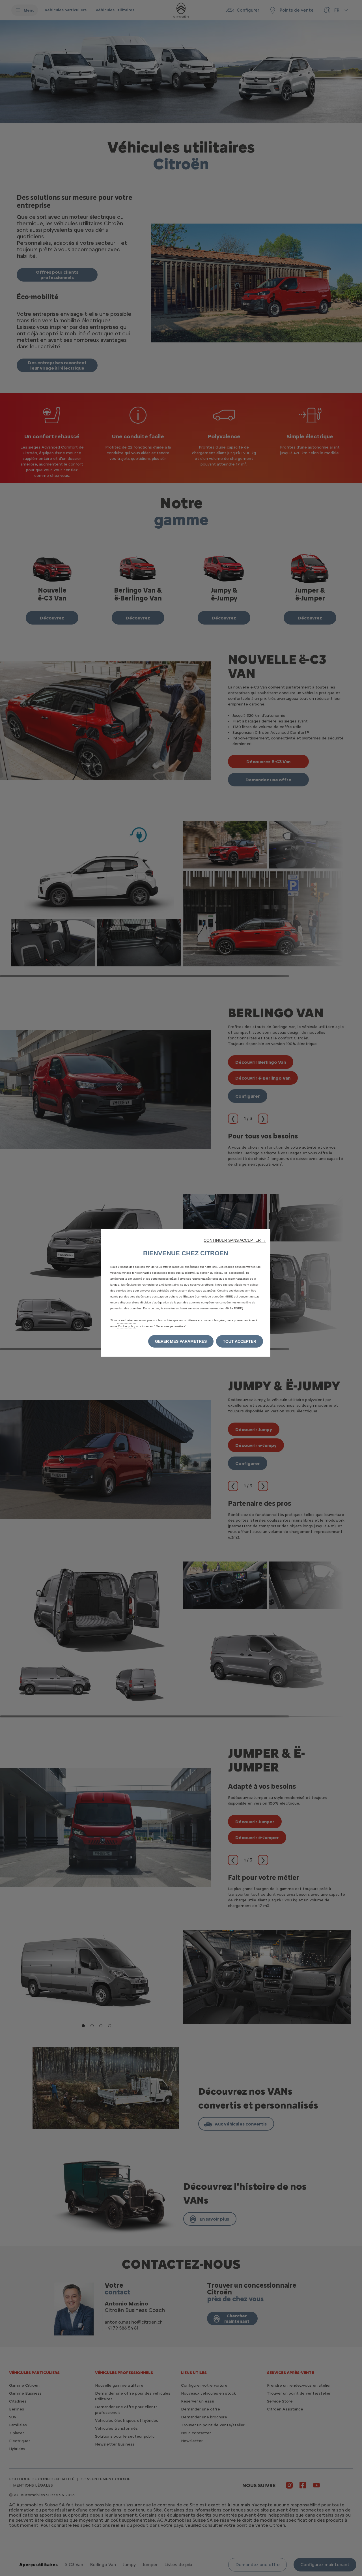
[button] (235, 1240)
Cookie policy (127, 1326)
